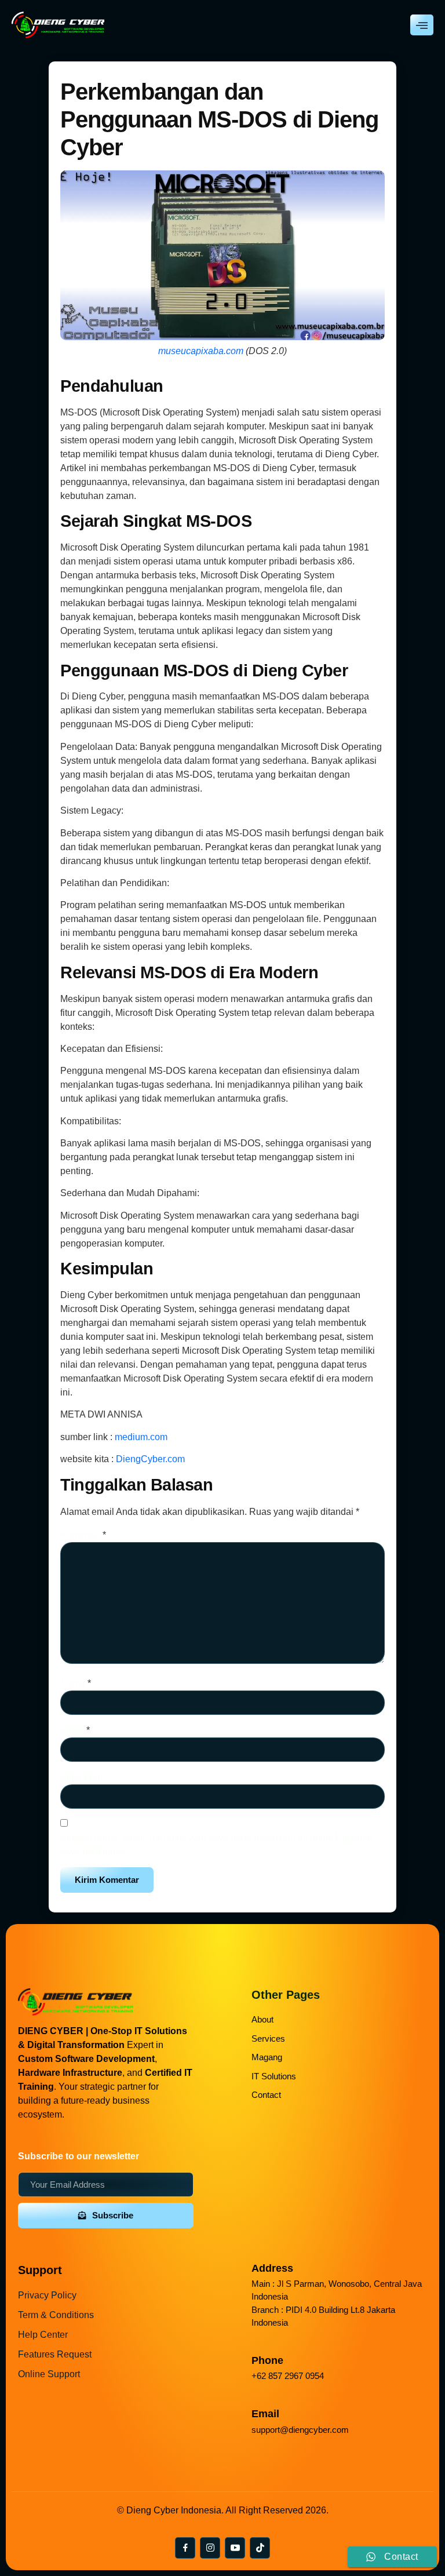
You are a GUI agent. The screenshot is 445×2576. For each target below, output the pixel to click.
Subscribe (113, 2215)
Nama (76, 1683)
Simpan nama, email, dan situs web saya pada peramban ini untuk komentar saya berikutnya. (217, 1844)
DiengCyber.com (150, 1459)
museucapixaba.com (201, 351)
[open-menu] (422, 25)
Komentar (83, 1535)
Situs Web (81, 1777)
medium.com (141, 1437)
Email (75, 1730)
